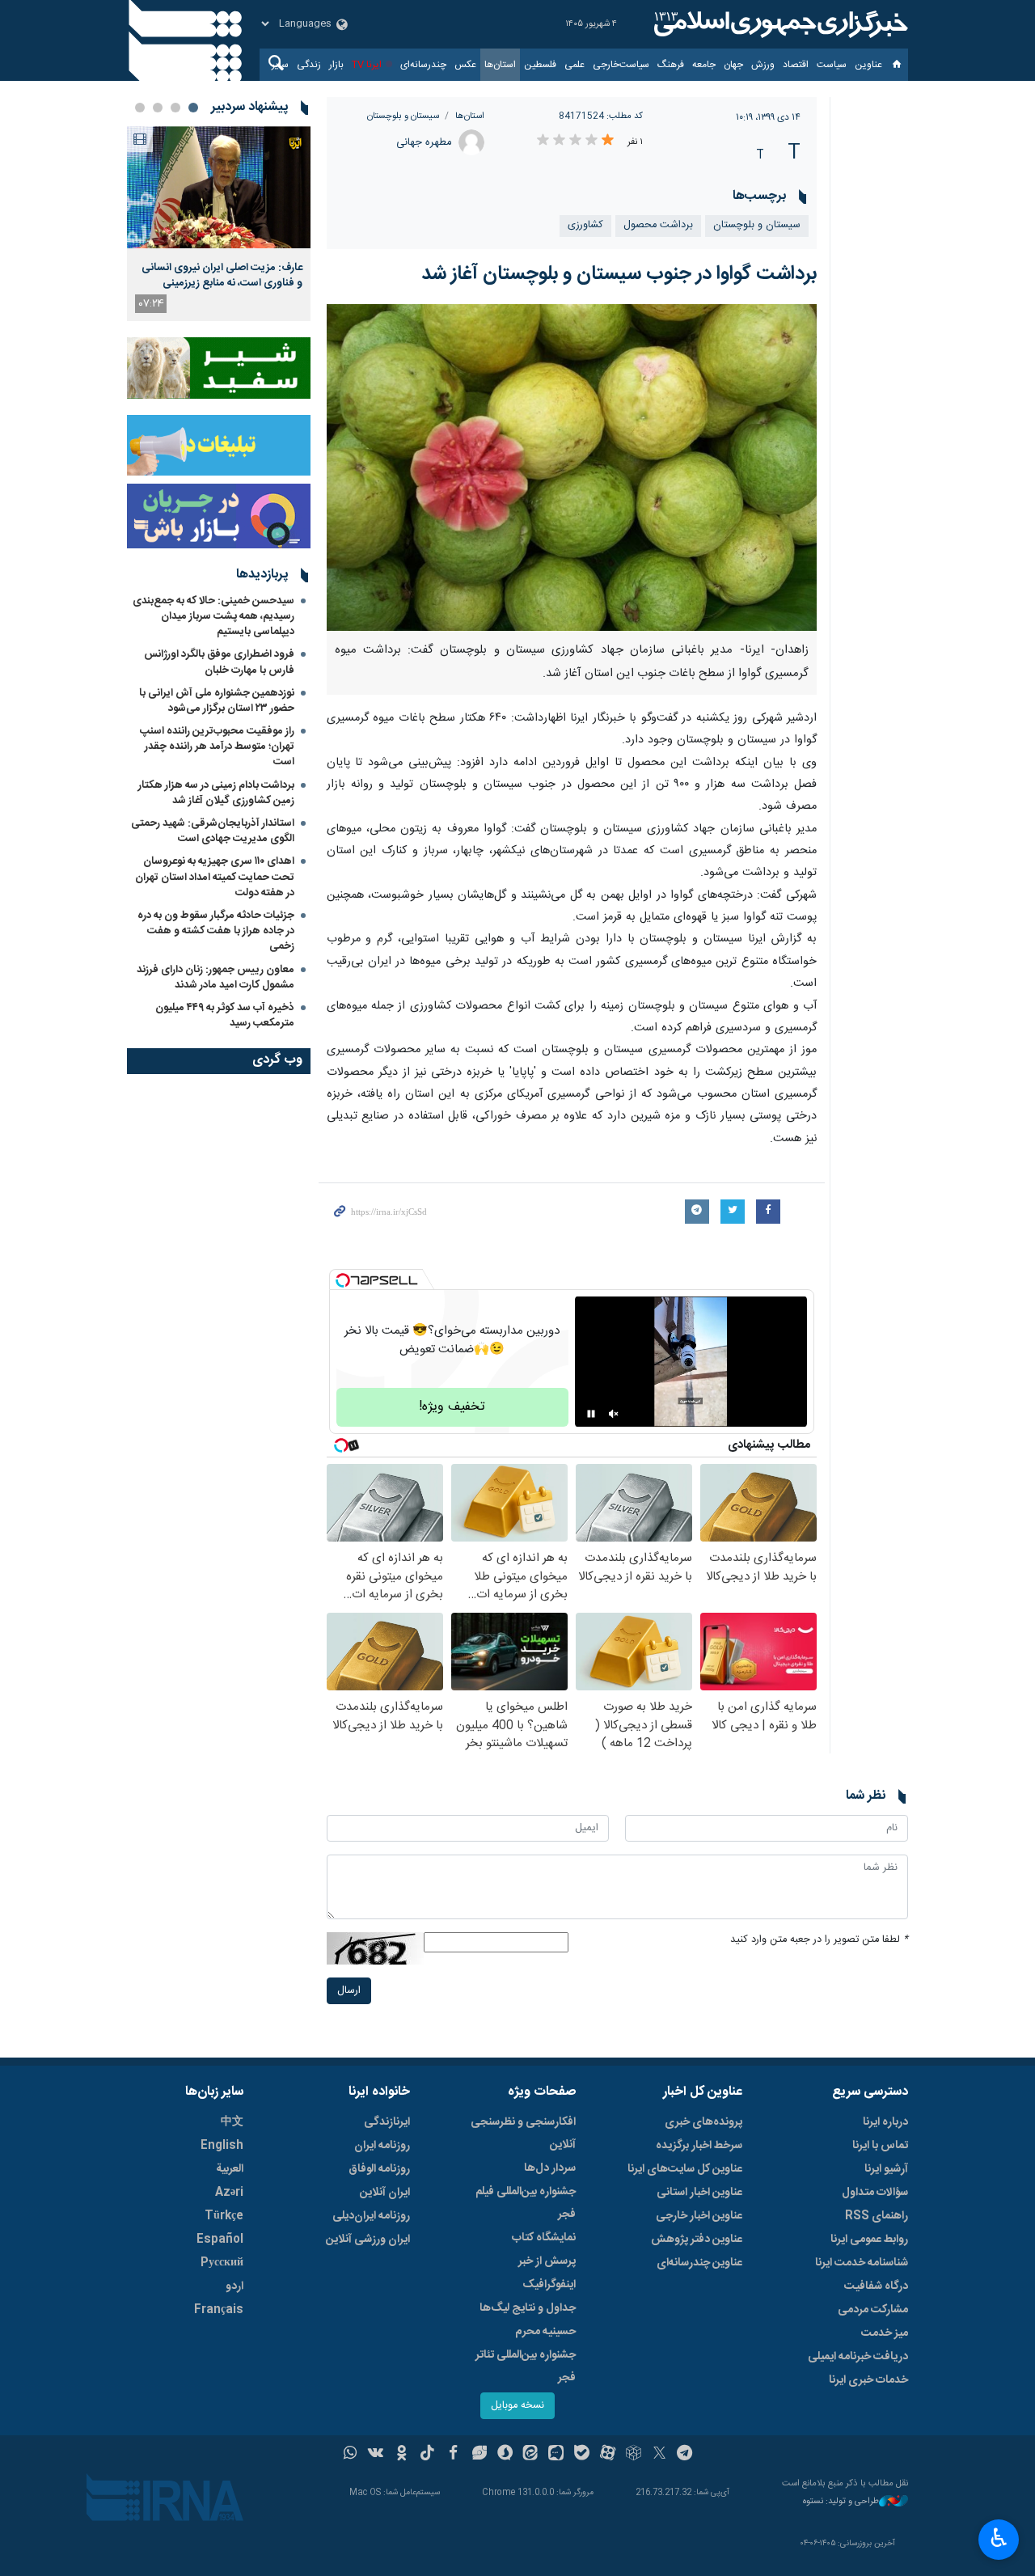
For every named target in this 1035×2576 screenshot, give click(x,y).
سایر (280, 65)
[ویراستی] (479, 2455)
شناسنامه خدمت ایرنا (862, 2263)
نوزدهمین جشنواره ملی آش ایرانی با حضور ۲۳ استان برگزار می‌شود (217, 701)
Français (219, 2310)
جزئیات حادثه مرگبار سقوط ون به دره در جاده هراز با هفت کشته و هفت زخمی (216, 931)
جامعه (704, 65)
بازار (336, 65)
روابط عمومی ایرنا (869, 2240)
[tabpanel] (219, 224)
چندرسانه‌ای (423, 65)
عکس (465, 65)
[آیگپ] (556, 2455)
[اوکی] (401, 2455)
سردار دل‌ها (550, 2168)
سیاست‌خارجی (621, 65)
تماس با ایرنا (880, 2146)
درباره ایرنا (885, 2122)
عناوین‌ (868, 65)
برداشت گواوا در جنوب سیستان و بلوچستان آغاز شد (619, 274)
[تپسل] (343, 1280)
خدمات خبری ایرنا (868, 2380)
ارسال (349, 1991)
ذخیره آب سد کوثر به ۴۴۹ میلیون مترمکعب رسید (225, 1015)
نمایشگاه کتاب (544, 2238)
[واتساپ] (351, 2455)
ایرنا (779, 24)
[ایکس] (659, 2455)
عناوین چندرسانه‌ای (699, 2263)
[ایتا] (531, 2455)
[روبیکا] (634, 2455)
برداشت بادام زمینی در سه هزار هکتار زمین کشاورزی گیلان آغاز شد (216, 793)
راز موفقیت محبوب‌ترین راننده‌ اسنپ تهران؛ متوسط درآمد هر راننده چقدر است (217, 747)
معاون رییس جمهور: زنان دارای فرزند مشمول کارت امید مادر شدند (215, 977)
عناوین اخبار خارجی (699, 2216)
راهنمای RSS (877, 2216)
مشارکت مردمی (873, 2310)
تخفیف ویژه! (452, 1407)
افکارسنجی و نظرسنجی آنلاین (523, 2134)
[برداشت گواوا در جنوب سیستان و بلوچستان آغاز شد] (572, 467)
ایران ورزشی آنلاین (368, 2240)
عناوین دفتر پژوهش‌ (697, 2240)
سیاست (832, 65)
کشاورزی (585, 225)
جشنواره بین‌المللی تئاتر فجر (526, 2367)
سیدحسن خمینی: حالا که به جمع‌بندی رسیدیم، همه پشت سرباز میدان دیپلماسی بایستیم (213, 616)
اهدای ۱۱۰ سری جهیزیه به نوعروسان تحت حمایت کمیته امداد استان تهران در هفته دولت (215, 877)
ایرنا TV (367, 65)
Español (220, 2240)
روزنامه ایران (382, 2146)
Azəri (229, 2193)
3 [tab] (158, 108)
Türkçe (224, 2216)
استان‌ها (500, 65)
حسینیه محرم (545, 2332)
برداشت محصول (658, 225)
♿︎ (999, 2538)
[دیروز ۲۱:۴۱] (219, 187)
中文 (232, 2122)
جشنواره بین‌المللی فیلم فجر (526, 2203)
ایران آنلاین (385, 2193)
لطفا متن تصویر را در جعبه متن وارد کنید (819, 1940)
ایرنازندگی (387, 2122)
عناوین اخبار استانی (699, 2193)
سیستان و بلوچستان (403, 116)
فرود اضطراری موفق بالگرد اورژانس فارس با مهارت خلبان (219, 662)
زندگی (309, 65)
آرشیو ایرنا (886, 2169)
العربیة (230, 2169)
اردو (234, 2286)
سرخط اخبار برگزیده (699, 2146)
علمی (575, 65)
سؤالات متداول (875, 2193)
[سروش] (505, 2455)
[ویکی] (376, 2455)
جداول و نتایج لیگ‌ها (528, 2308)
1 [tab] (193, 108)
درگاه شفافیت (876, 2286)
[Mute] (614, 1414)
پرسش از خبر (547, 2261)
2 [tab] (175, 108)
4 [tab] (140, 108)
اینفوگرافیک (549, 2285)
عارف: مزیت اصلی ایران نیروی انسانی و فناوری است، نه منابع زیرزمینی (222, 275)
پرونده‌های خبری (703, 2122)
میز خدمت (885, 2333)
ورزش (763, 65)
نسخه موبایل (517, 2406)
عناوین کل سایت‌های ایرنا (685, 2169)
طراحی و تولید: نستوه (841, 2502)
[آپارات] (608, 2455)
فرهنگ (671, 65)
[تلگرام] (685, 2455)
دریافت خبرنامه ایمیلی (858, 2357)
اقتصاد (796, 65)
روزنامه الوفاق (379, 2169)
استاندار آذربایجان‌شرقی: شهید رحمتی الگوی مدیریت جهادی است (213, 831)
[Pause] (591, 1414)
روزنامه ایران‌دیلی (371, 2216)
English (222, 2146)
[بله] (582, 2455)
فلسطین (540, 65)
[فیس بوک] (453, 2455)
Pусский (222, 2263)
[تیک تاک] (427, 2455)
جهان (733, 65)
